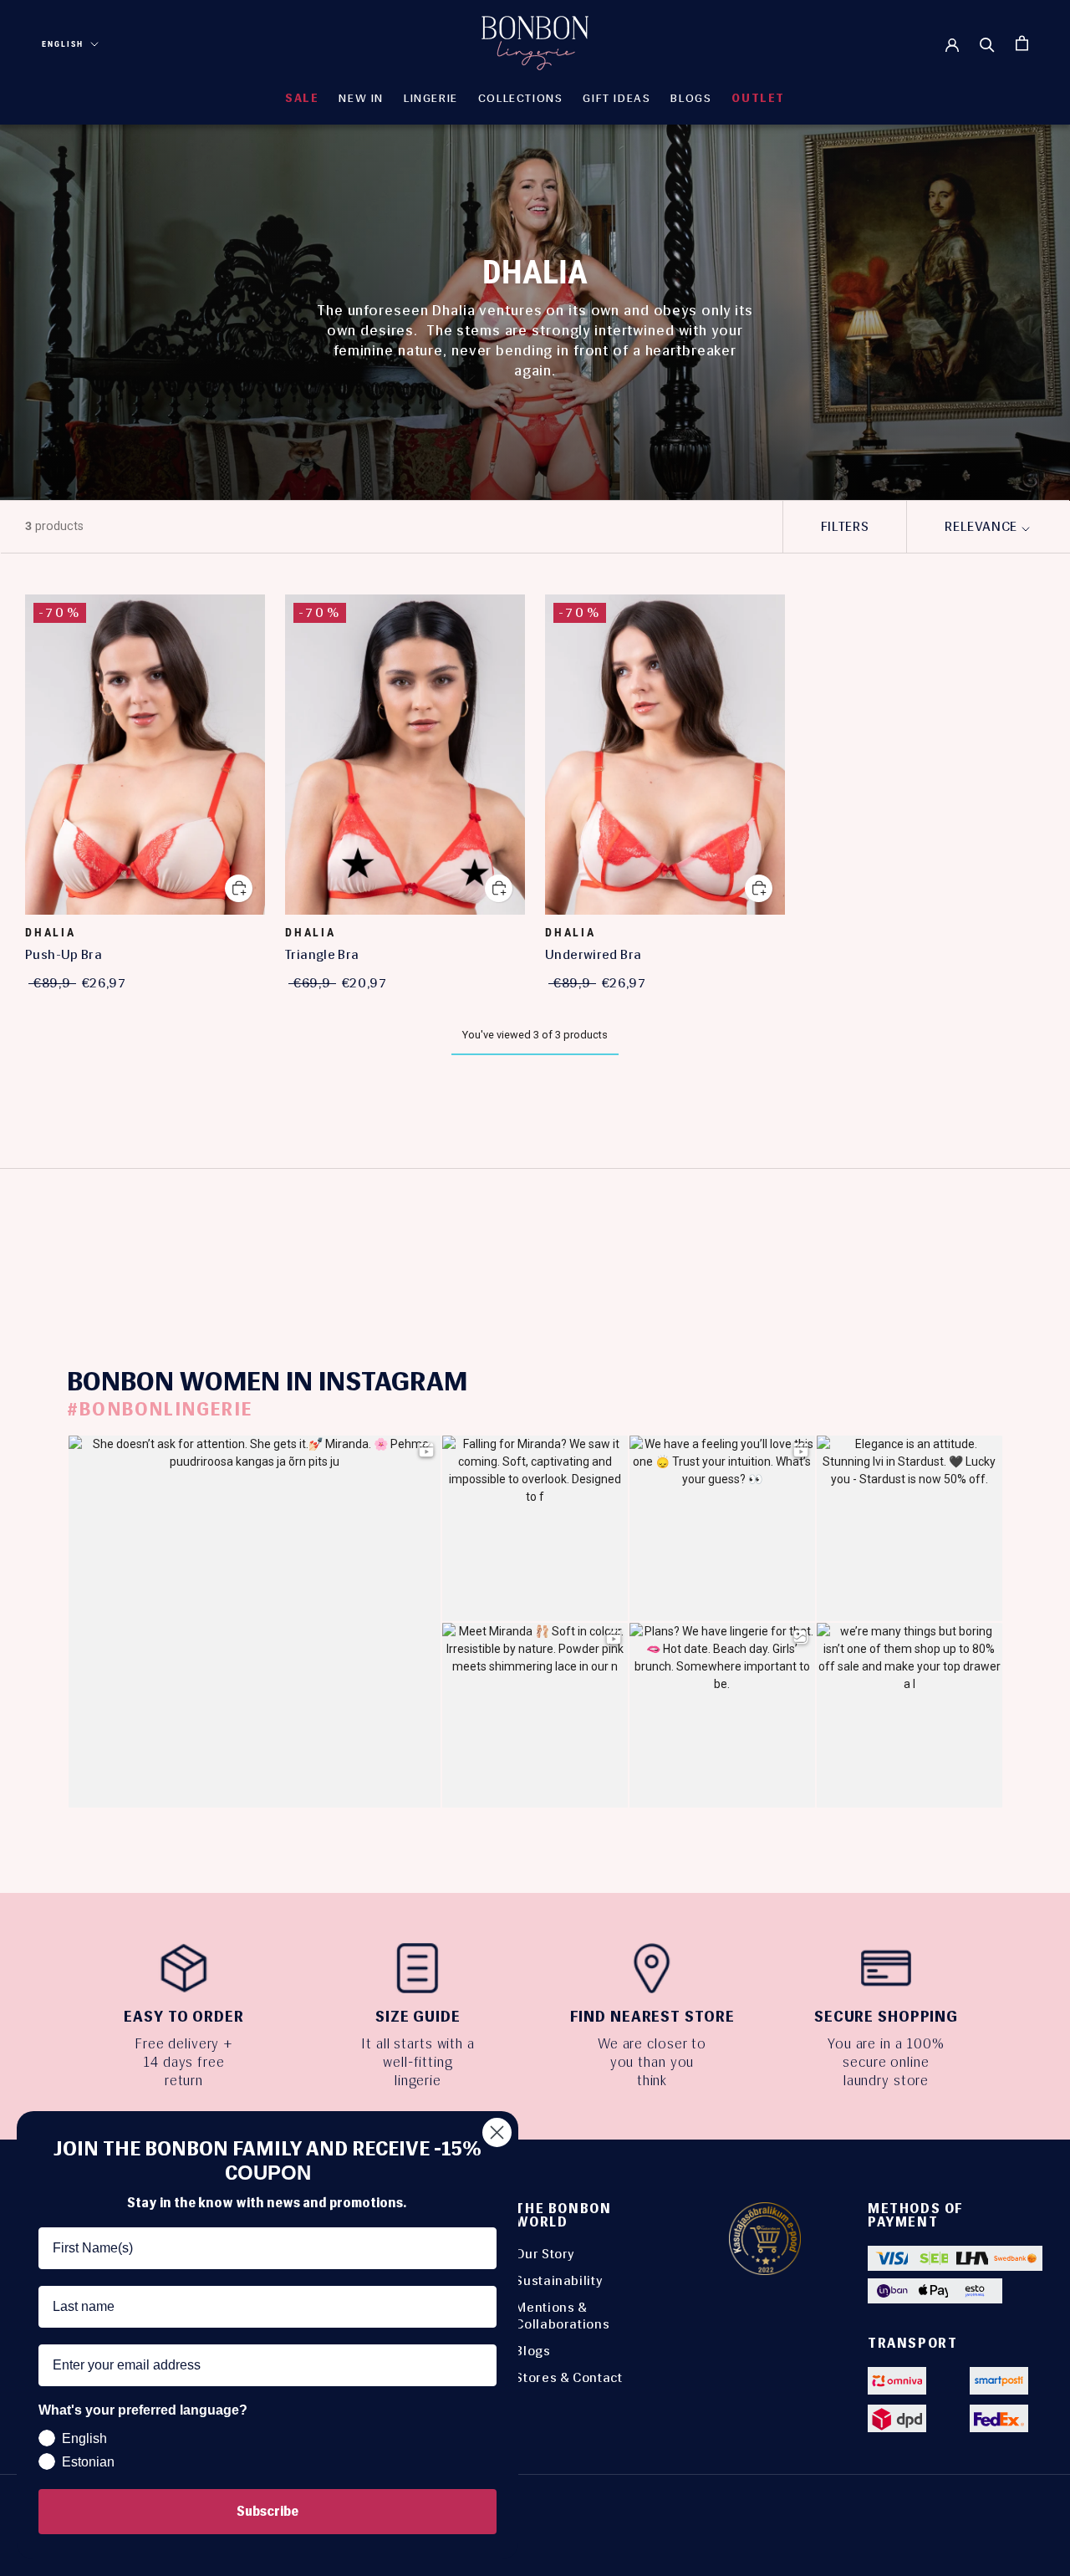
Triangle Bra (322, 954)
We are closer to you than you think (652, 2062)
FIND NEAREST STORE (652, 2017)
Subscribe (267, 2511)
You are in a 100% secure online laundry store (886, 2062)
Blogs (532, 2351)
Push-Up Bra (64, 954)
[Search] (987, 43)
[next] (1018, 1236)
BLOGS (691, 98)
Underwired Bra (593, 954)
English (63, 44)
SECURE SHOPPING (886, 2017)
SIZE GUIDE (418, 2017)
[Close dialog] (497, 2132)
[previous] (52, 1236)
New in (361, 98)
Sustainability (559, 2280)
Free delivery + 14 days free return (184, 2062)
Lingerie (431, 98)
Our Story (545, 2254)
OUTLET (758, 98)
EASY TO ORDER (183, 2017)
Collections (521, 98)
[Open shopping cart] (1022, 43)
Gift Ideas (617, 98)
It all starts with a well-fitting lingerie (418, 2062)
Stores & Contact (568, 2377)
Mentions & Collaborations (562, 2316)
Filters (845, 526)
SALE (302, 98)
